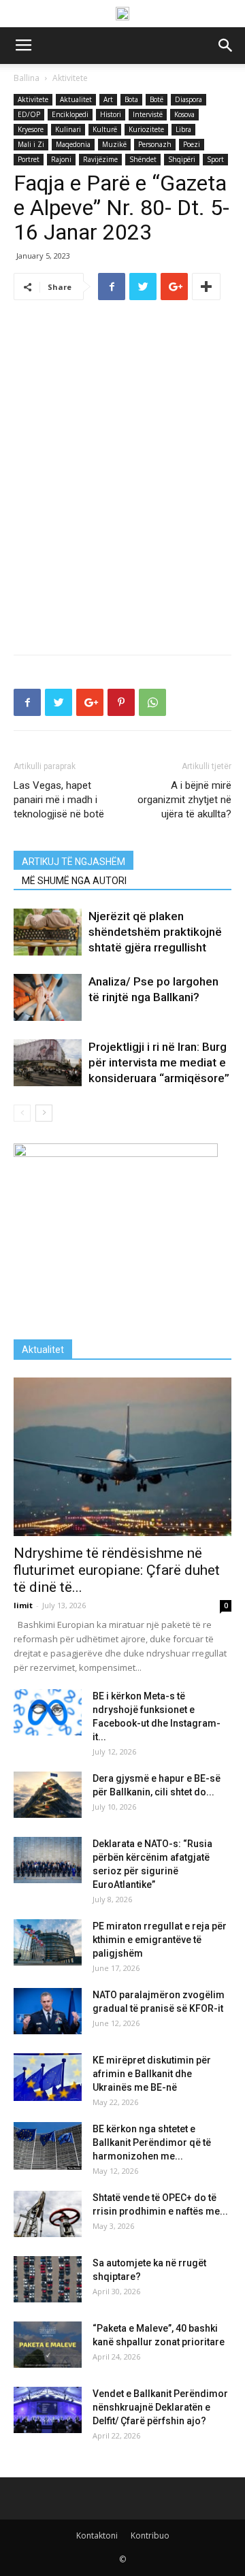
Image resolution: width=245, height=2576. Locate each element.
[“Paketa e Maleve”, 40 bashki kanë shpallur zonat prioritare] (48, 2345)
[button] (226, 46)
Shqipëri (182, 159)
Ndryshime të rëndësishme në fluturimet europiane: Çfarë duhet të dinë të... (117, 1570)
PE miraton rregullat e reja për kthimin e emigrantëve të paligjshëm (160, 1940)
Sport (215, 159)
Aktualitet (76, 99)
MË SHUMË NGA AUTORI (74, 881)
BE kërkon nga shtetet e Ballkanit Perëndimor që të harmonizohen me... (152, 2142)
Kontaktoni (97, 2536)
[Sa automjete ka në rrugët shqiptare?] (48, 2280)
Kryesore (31, 129)
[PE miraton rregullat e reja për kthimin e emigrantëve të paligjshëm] (48, 1943)
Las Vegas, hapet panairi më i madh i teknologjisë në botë (59, 800)
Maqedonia (73, 144)
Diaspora (189, 99)
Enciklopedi (70, 114)
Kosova (184, 114)
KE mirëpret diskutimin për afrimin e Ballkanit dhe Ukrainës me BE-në (152, 2074)
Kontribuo (150, 2536)
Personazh (155, 144)
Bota (131, 99)
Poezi (192, 144)
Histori (111, 114)
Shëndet (143, 159)
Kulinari (68, 129)
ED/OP (29, 114)
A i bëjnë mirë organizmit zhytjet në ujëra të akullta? (184, 800)
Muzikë (114, 144)
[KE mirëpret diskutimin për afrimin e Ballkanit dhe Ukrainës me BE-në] (48, 2077)
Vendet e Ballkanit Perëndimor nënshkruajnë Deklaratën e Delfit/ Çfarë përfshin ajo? (160, 2407)
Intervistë (148, 114)
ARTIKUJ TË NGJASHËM (73, 862)
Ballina (27, 78)
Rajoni (61, 159)
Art (108, 99)
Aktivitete (70, 78)
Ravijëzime (100, 159)
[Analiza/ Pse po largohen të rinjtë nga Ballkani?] (48, 997)
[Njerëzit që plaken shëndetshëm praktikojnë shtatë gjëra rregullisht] (48, 932)
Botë (157, 99)
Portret (29, 159)
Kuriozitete (146, 129)
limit (23, 1605)
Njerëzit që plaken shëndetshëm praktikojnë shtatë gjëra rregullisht (155, 932)
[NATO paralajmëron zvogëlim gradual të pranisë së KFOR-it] (48, 2011)
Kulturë (105, 129)
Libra (183, 129)
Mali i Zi (31, 144)
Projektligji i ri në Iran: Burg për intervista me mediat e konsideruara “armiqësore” (159, 1062)
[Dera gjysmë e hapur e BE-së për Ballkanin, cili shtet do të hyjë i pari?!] (48, 1795)
